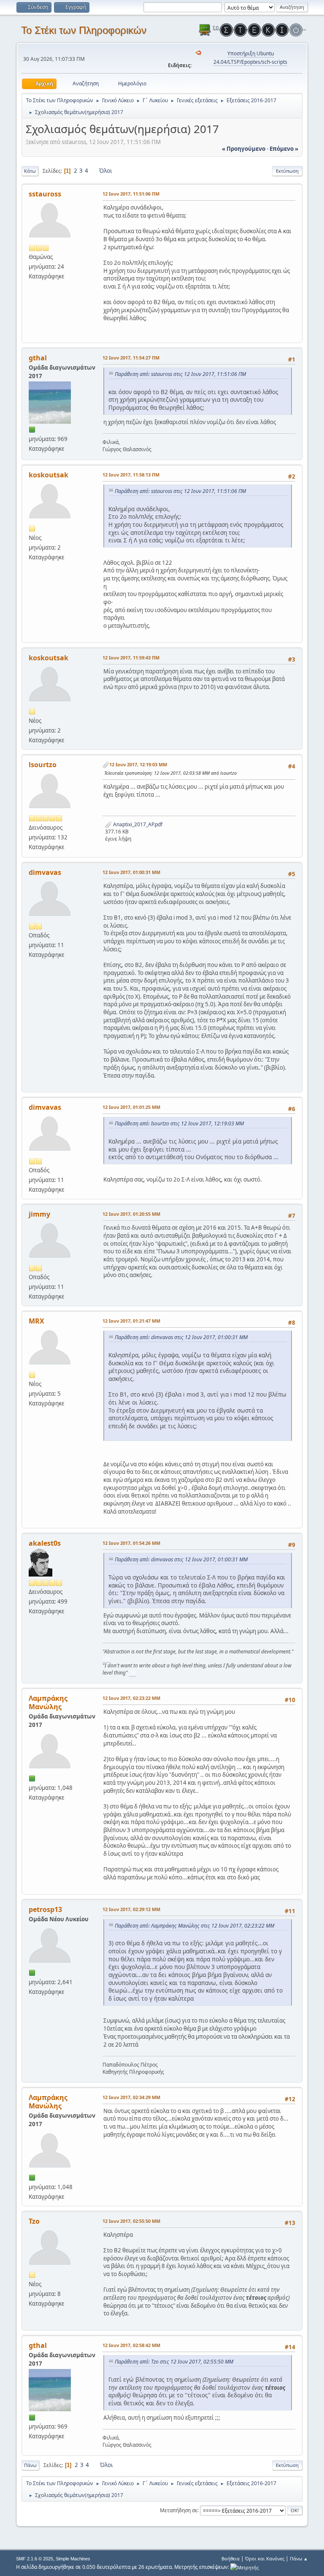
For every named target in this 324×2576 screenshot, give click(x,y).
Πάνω (30, 2465)
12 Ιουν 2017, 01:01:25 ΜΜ (131, 1107)
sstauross (45, 194)
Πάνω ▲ (299, 2558)
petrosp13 (45, 1909)
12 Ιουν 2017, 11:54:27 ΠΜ (131, 358)
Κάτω (30, 171)
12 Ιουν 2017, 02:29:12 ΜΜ (131, 1909)
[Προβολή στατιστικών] (244, 2567)
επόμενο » (284, 149)
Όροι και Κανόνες (265, 2558)
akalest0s (45, 1543)
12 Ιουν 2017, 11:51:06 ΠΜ (131, 194)
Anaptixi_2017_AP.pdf (137, 824)
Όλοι (106, 171)
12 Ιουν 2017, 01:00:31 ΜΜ (131, 872)
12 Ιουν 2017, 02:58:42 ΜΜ (131, 2345)
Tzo (34, 2221)
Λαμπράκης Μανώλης (48, 1702)
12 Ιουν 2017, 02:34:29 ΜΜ (131, 2097)
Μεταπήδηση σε (179, 2510)
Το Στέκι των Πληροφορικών (84, 30)
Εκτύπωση (287, 171)
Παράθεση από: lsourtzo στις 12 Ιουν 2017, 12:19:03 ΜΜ (179, 1123)
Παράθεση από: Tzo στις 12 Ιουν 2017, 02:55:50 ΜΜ (174, 2362)
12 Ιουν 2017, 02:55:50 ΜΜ (131, 2221)
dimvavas (45, 872)
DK (132, 1673)
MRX (36, 1321)
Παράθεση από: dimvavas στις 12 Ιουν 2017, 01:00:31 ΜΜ (181, 1337)
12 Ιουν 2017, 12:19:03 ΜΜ (138, 764)
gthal (38, 358)
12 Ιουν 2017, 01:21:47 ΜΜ (131, 1321)
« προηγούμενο (244, 149)
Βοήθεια (231, 2558)
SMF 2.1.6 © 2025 (35, 2559)
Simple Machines (73, 2559)
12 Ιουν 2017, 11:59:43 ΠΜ (131, 658)
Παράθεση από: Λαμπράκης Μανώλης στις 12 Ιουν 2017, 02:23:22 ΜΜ (194, 1926)
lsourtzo (43, 765)
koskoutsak (49, 475)
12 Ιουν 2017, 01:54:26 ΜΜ (131, 1543)
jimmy (39, 1214)
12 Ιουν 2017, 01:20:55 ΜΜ (131, 1214)
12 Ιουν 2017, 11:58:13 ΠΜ (131, 475)
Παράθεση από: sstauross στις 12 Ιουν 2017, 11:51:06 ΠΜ (180, 374)
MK (106, 1659)
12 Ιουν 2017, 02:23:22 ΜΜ (131, 1698)
